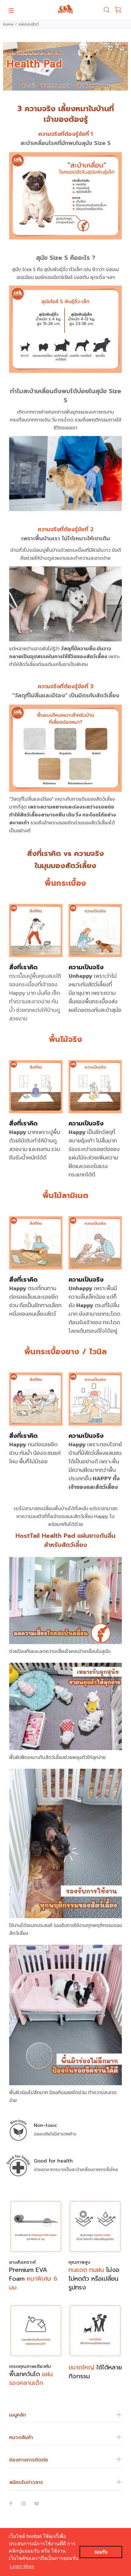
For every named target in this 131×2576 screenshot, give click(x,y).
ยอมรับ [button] (101, 2552)
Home (8, 24)
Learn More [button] (22, 2566)
